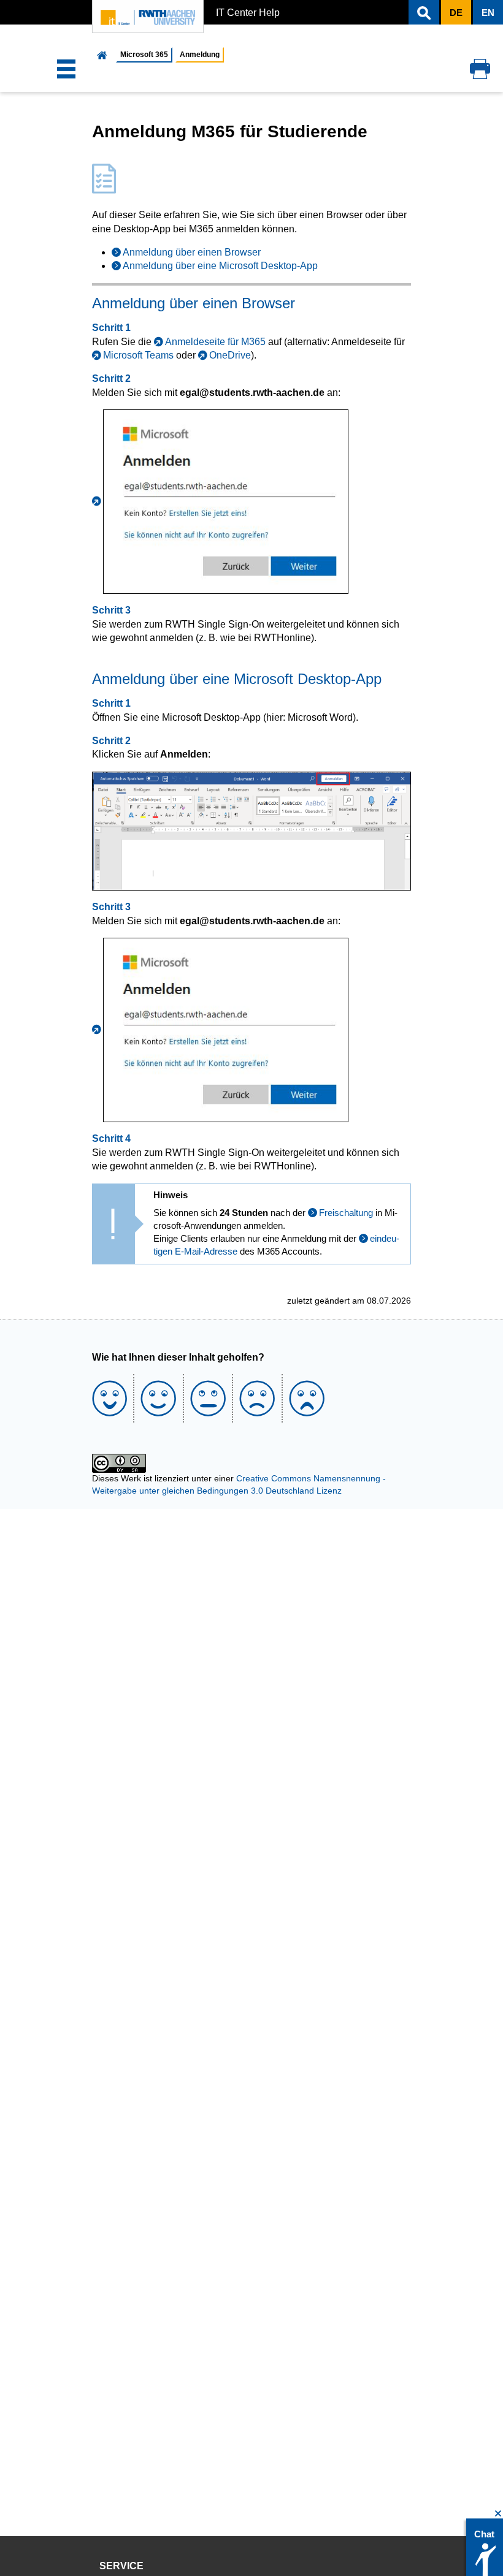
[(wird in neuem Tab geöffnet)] (220, 501)
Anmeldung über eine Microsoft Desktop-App (220, 266)
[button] (424, 12)
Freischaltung (346, 1213)
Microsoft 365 (144, 55)
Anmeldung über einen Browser (192, 252)
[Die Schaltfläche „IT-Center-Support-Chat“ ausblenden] (498, 2514)
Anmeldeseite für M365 (215, 342)
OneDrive (230, 355)
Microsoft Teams (138, 355)
